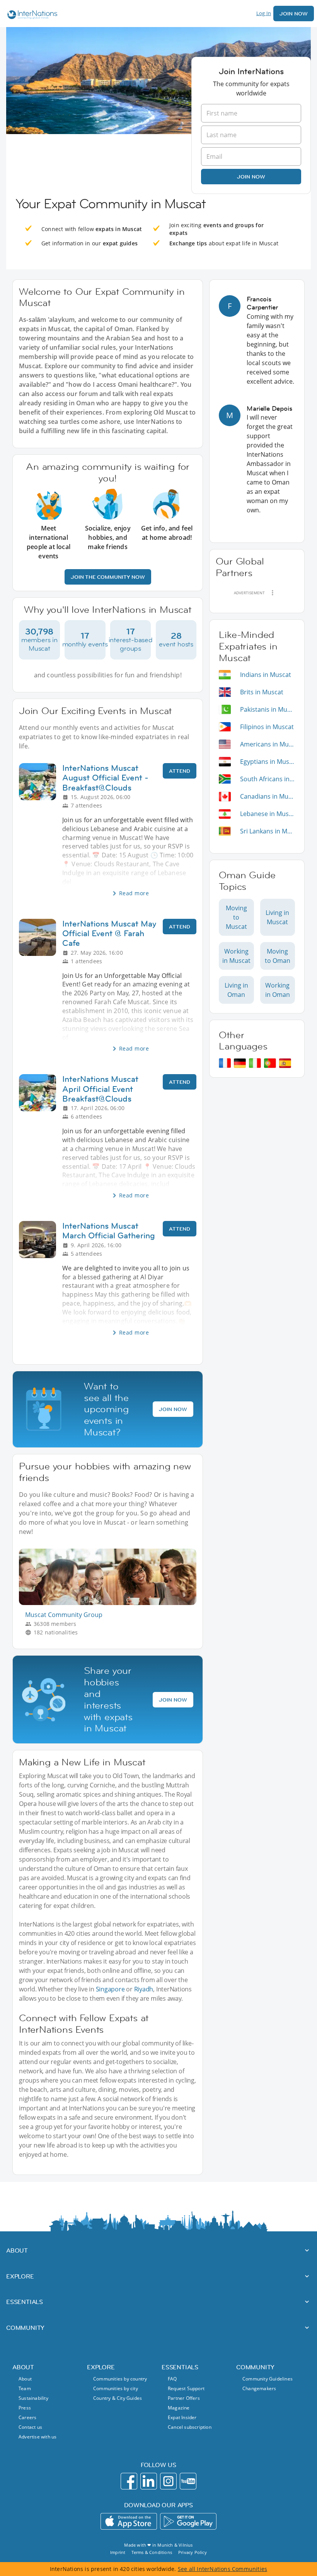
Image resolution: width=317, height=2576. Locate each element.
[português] (270, 1063)
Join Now (294, 14)
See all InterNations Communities (222, 2569)
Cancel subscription (190, 2427)
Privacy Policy (193, 2552)
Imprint (118, 2552)
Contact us (30, 2427)
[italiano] (255, 1063)
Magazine (179, 2408)
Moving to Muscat (236, 917)
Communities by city (116, 2388)
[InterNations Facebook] (129, 2481)
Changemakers (259, 2388)
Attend (180, 771)
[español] (285, 1063)
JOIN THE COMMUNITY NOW (108, 577)
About (25, 2379)
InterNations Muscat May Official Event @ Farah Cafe (109, 933)
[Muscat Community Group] (111, 1603)
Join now (251, 177)
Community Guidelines (268, 2379)
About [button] (17, 2250)
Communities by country (120, 2379)
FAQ (172, 2379)
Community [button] (25, 2328)
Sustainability (33, 2398)
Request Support (186, 2388)
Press (25, 2408)
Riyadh (144, 1989)
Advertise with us (37, 2437)
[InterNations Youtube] (188, 2481)
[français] (225, 1063)
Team (25, 2388)
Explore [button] (20, 2276)
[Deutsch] (240, 1063)
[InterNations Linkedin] (149, 2481)
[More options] (273, 593)
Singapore (110, 1989)
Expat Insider (182, 2417)
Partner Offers (184, 2398)
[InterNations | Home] (31, 16)
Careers (27, 2417)
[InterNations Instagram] (168, 2481)
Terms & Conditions (152, 2552)
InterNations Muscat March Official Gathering (109, 1231)
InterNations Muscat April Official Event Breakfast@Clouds (100, 1089)
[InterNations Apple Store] (129, 2521)
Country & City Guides (118, 2398)
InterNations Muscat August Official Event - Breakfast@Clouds (105, 778)
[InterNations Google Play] (188, 2521)
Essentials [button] (25, 2302)
